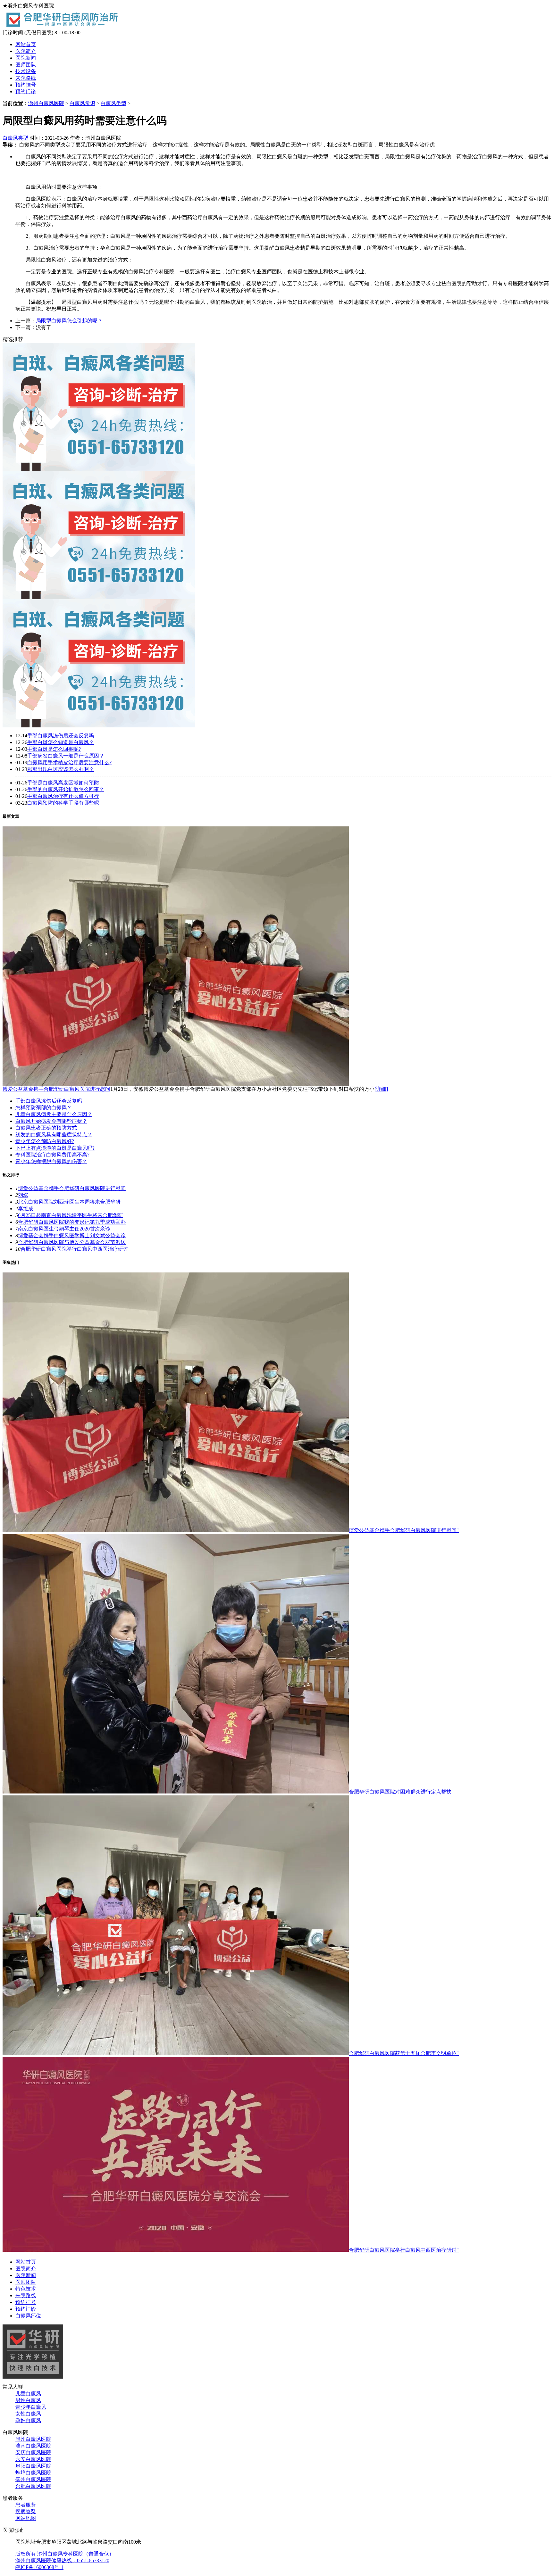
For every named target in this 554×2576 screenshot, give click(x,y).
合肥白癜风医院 (33, 2486)
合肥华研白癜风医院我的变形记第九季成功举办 (72, 1222)
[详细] (381, 1089)
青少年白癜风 (31, 2407)
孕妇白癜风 (28, 2420)
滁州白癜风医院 (46, 103)
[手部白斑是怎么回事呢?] (99, 726)
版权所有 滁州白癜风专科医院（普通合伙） (65, 2554)
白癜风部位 (28, 2316)
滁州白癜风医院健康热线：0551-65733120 (62, 2560)
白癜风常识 (82, 103)
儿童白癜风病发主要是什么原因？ (54, 1114)
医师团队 (26, 65)
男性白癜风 (28, 2400)
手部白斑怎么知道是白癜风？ (61, 742)
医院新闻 (26, 58)
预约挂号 (26, 85)
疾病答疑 (26, 2511)
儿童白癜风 (28, 2394)
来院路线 (26, 78)
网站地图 (26, 2518)
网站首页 (26, 44)
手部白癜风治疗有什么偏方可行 (63, 796)
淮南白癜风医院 (33, 2446)
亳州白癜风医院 (33, 2479)
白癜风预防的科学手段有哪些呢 (63, 803)
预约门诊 (26, 91)
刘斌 (23, 1195)
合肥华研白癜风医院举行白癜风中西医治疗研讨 (74, 1249)
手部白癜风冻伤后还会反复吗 (61, 736)
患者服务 (26, 2505)
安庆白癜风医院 (33, 2452)
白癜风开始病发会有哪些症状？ (51, 1121)
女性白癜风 (28, 2414)
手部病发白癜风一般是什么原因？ (66, 756)
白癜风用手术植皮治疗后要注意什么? (69, 762)
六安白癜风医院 (33, 2459)
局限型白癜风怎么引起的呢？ (69, 321)
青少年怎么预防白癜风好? (45, 1141)
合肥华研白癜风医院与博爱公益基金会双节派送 (72, 1242)
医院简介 (26, 51)
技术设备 (26, 71)
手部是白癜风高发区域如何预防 (63, 783)
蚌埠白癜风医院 (33, 2473)
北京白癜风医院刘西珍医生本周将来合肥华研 (69, 1202)
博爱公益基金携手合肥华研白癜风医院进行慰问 (56, 1089)
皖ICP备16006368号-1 (39, 2567)
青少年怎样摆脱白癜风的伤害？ (51, 1161)
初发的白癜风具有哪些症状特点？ (54, 1135)
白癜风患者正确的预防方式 (46, 1128)
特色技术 (26, 2289)
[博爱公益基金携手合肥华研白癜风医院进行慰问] (176, 1084)
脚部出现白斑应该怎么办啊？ (61, 769)
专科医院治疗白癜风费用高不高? (52, 1155)
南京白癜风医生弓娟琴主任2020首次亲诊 (64, 1229)
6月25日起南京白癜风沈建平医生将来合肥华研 (71, 1215)
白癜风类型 (113, 103)
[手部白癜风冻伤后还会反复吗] (99, 469)
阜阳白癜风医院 (33, 2466)
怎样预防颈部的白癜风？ (44, 1108)
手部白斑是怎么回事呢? (54, 749)
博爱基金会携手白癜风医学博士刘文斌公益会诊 (72, 1235)
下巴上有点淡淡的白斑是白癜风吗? (55, 1148)
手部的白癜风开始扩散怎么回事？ (66, 789)
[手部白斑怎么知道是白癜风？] (99, 597)
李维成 (26, 1209)
